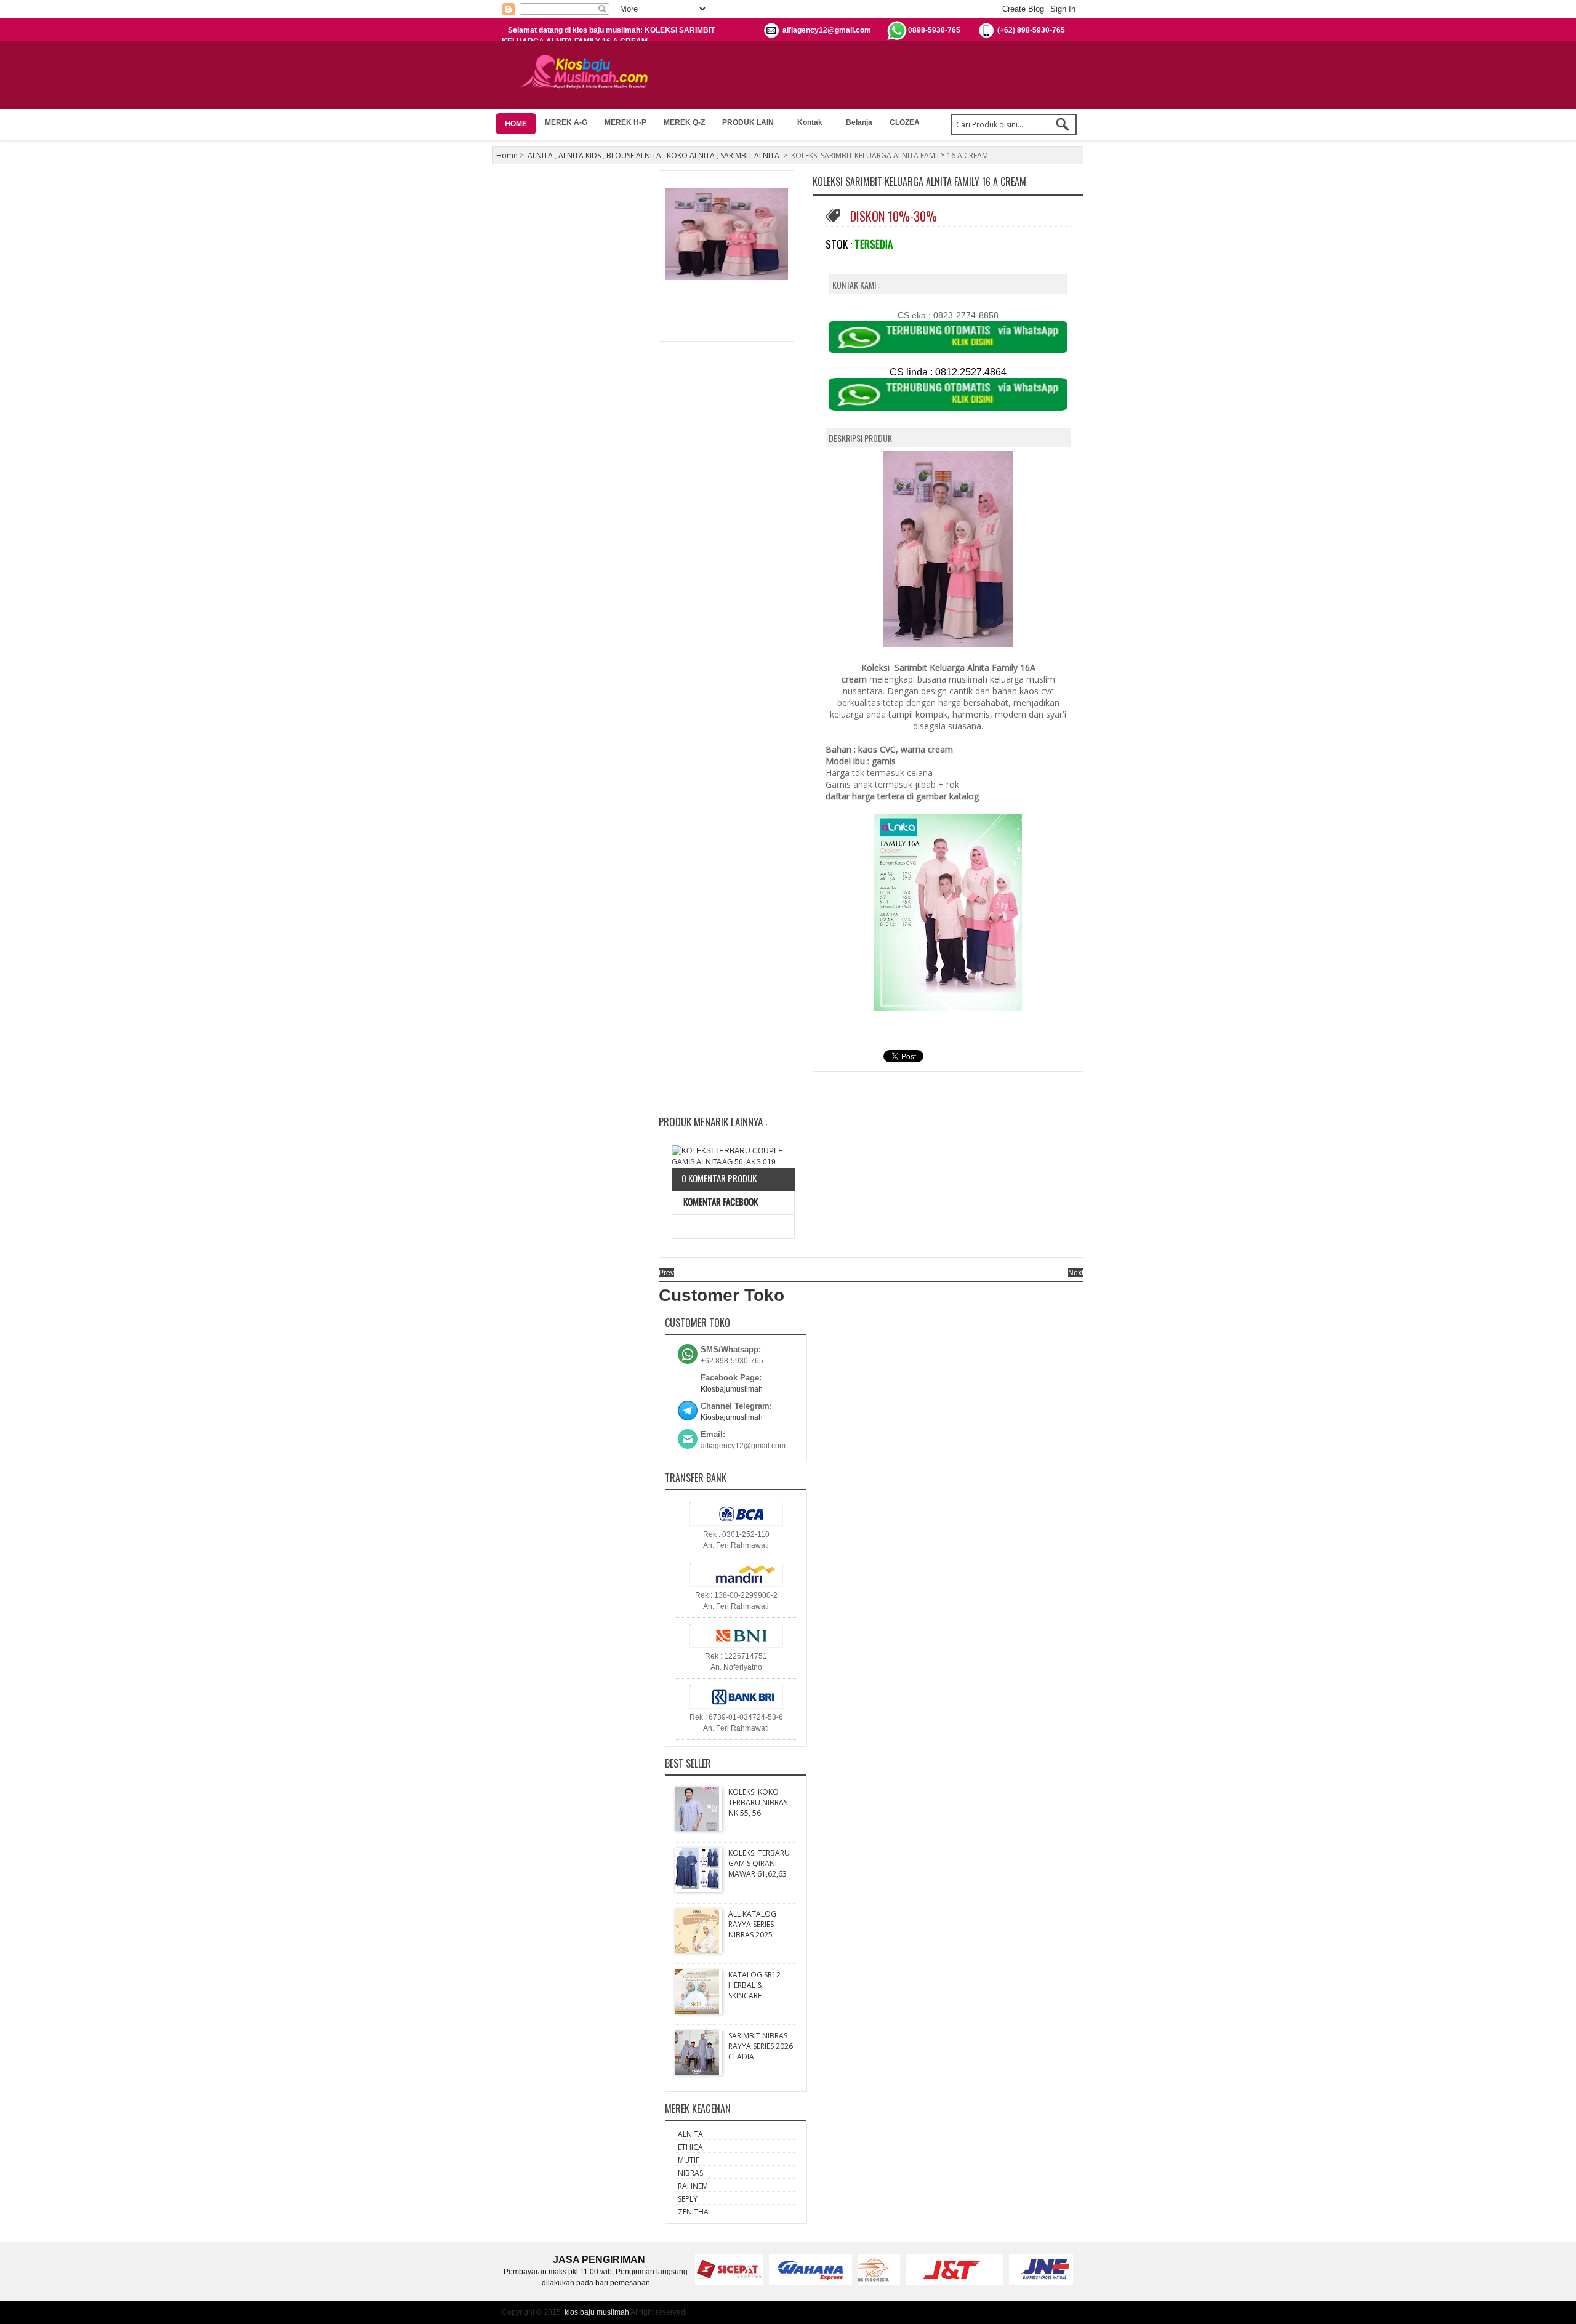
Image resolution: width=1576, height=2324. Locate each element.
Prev (666, 1273)
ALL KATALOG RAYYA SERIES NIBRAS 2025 (752, 1924)
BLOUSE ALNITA (634, 155)
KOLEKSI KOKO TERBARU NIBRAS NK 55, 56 (758, 1802)
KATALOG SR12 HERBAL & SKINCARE (754, 1985)
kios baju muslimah (597, 2312)
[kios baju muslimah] (588, 72)
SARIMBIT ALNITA (750, 155)
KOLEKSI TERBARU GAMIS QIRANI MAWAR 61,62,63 (759, 1863)
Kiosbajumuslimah (732, 1389)
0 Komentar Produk (719, 1178)
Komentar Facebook (720, 1201)
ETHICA (690, 2147)
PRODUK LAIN (748, 122)
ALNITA (540, 155)
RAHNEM (693, 2186)
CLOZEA (905, 122)
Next (1076, 1273)
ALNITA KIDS (580, 155)
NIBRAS (690, 2173)
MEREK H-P (625, 122)
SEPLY (688, 2199)
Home (507, 155)
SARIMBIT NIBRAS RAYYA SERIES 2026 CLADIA (761, 2046)
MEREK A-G (566, 122)
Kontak (810, 122)
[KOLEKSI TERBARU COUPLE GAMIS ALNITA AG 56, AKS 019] (733, 1156)
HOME (516, 124)
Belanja (859, 122)
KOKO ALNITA (691, 155)
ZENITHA (693, 2212)
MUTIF (689, 2160)
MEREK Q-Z (684, 122)
